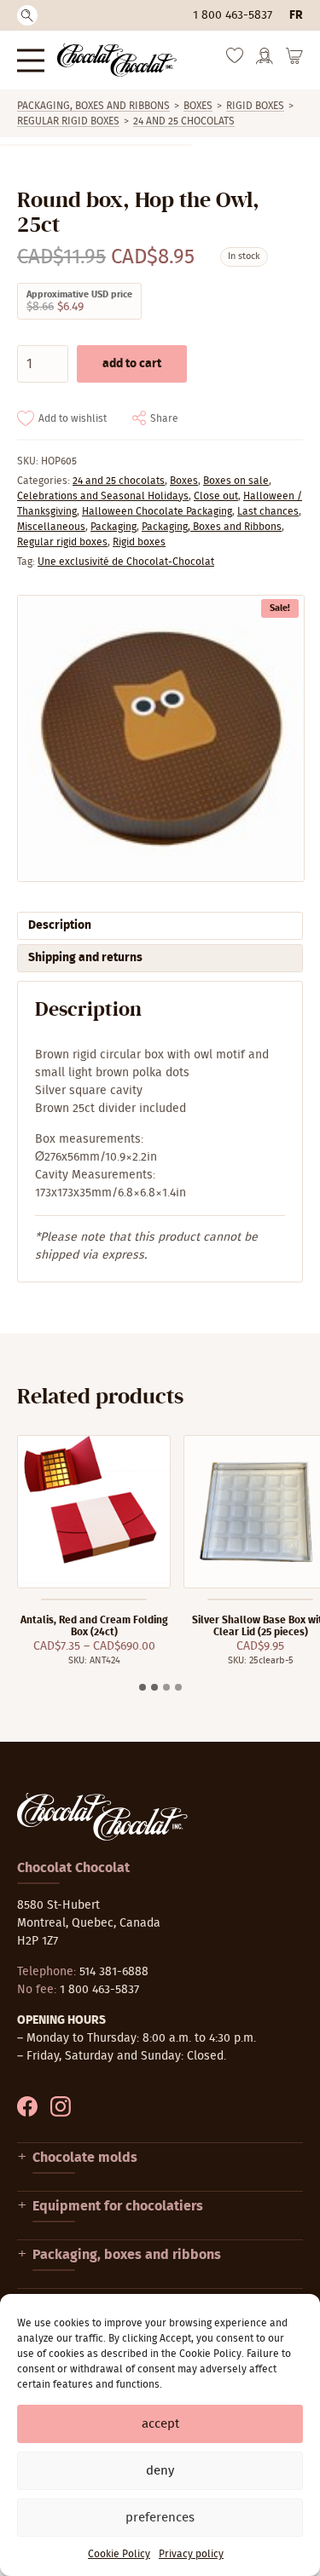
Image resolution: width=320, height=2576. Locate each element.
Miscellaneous (51, 527)
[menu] (31, 60)
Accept (160, 2424)
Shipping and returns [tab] (85, 958)
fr (296, 15)
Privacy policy (191, 2554)
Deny (160, 2471)
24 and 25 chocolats (184, 121)
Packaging (113, 527)
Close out (216, 496)
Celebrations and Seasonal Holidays (103, 496)
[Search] (27, 15)
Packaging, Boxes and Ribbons (93, 106)
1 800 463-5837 (233, 15)
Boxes (198, 106)
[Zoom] (160, 738)
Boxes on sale (236, 481)
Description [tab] (60, 925)
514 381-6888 (114, 1972)
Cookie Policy (119, 2554)
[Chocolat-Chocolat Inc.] (117, 60)
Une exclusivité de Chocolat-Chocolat (126, 562)
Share (164, 418)
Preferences (160, 2518)
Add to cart (132, 364)
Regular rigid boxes (68, 121)
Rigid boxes (255, 106)
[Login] (265, 61)
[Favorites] (235, 60)
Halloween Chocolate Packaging (157, 511)
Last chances (268, 511)
